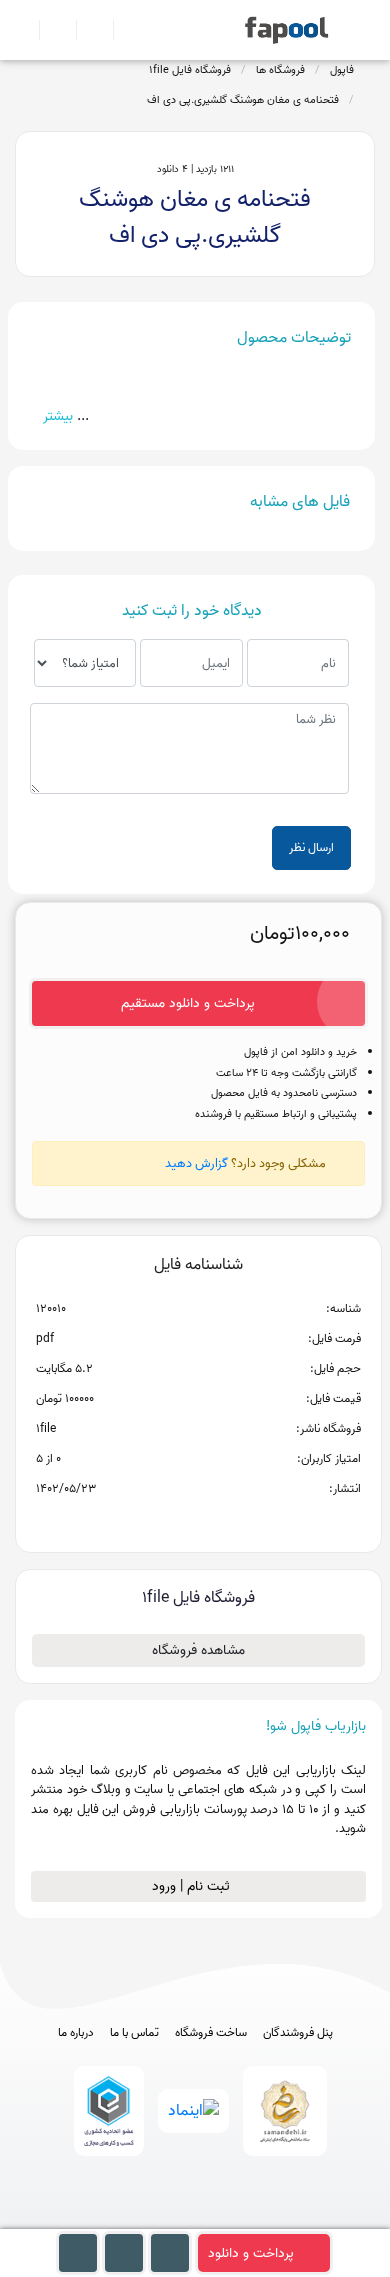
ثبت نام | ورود (193, 1886)
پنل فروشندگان (298, 2033)
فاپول (342, 70)
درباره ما (76, 2033)
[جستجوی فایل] (123, 30)
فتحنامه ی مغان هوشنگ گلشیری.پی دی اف (243, 100)
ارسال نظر (311, 847)
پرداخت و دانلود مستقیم (188, 1003)
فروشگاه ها (280, 70)
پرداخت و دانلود (251, 2253)
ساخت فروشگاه (211, 2033)
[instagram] (195, 2219)
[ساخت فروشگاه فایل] (86, 30)
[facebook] (121, 2219)
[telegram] (158, 2219)
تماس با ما (134, 2033)
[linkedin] (269, 2219)
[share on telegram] (172, 1521)
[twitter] (232, 2219)
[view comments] (222, 1521)
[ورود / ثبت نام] (49, 30)
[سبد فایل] (23, 30)
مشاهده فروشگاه (198, 1650)
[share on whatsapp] (198, 1521)
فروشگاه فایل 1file (190, 70)
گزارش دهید (196, 1163)
